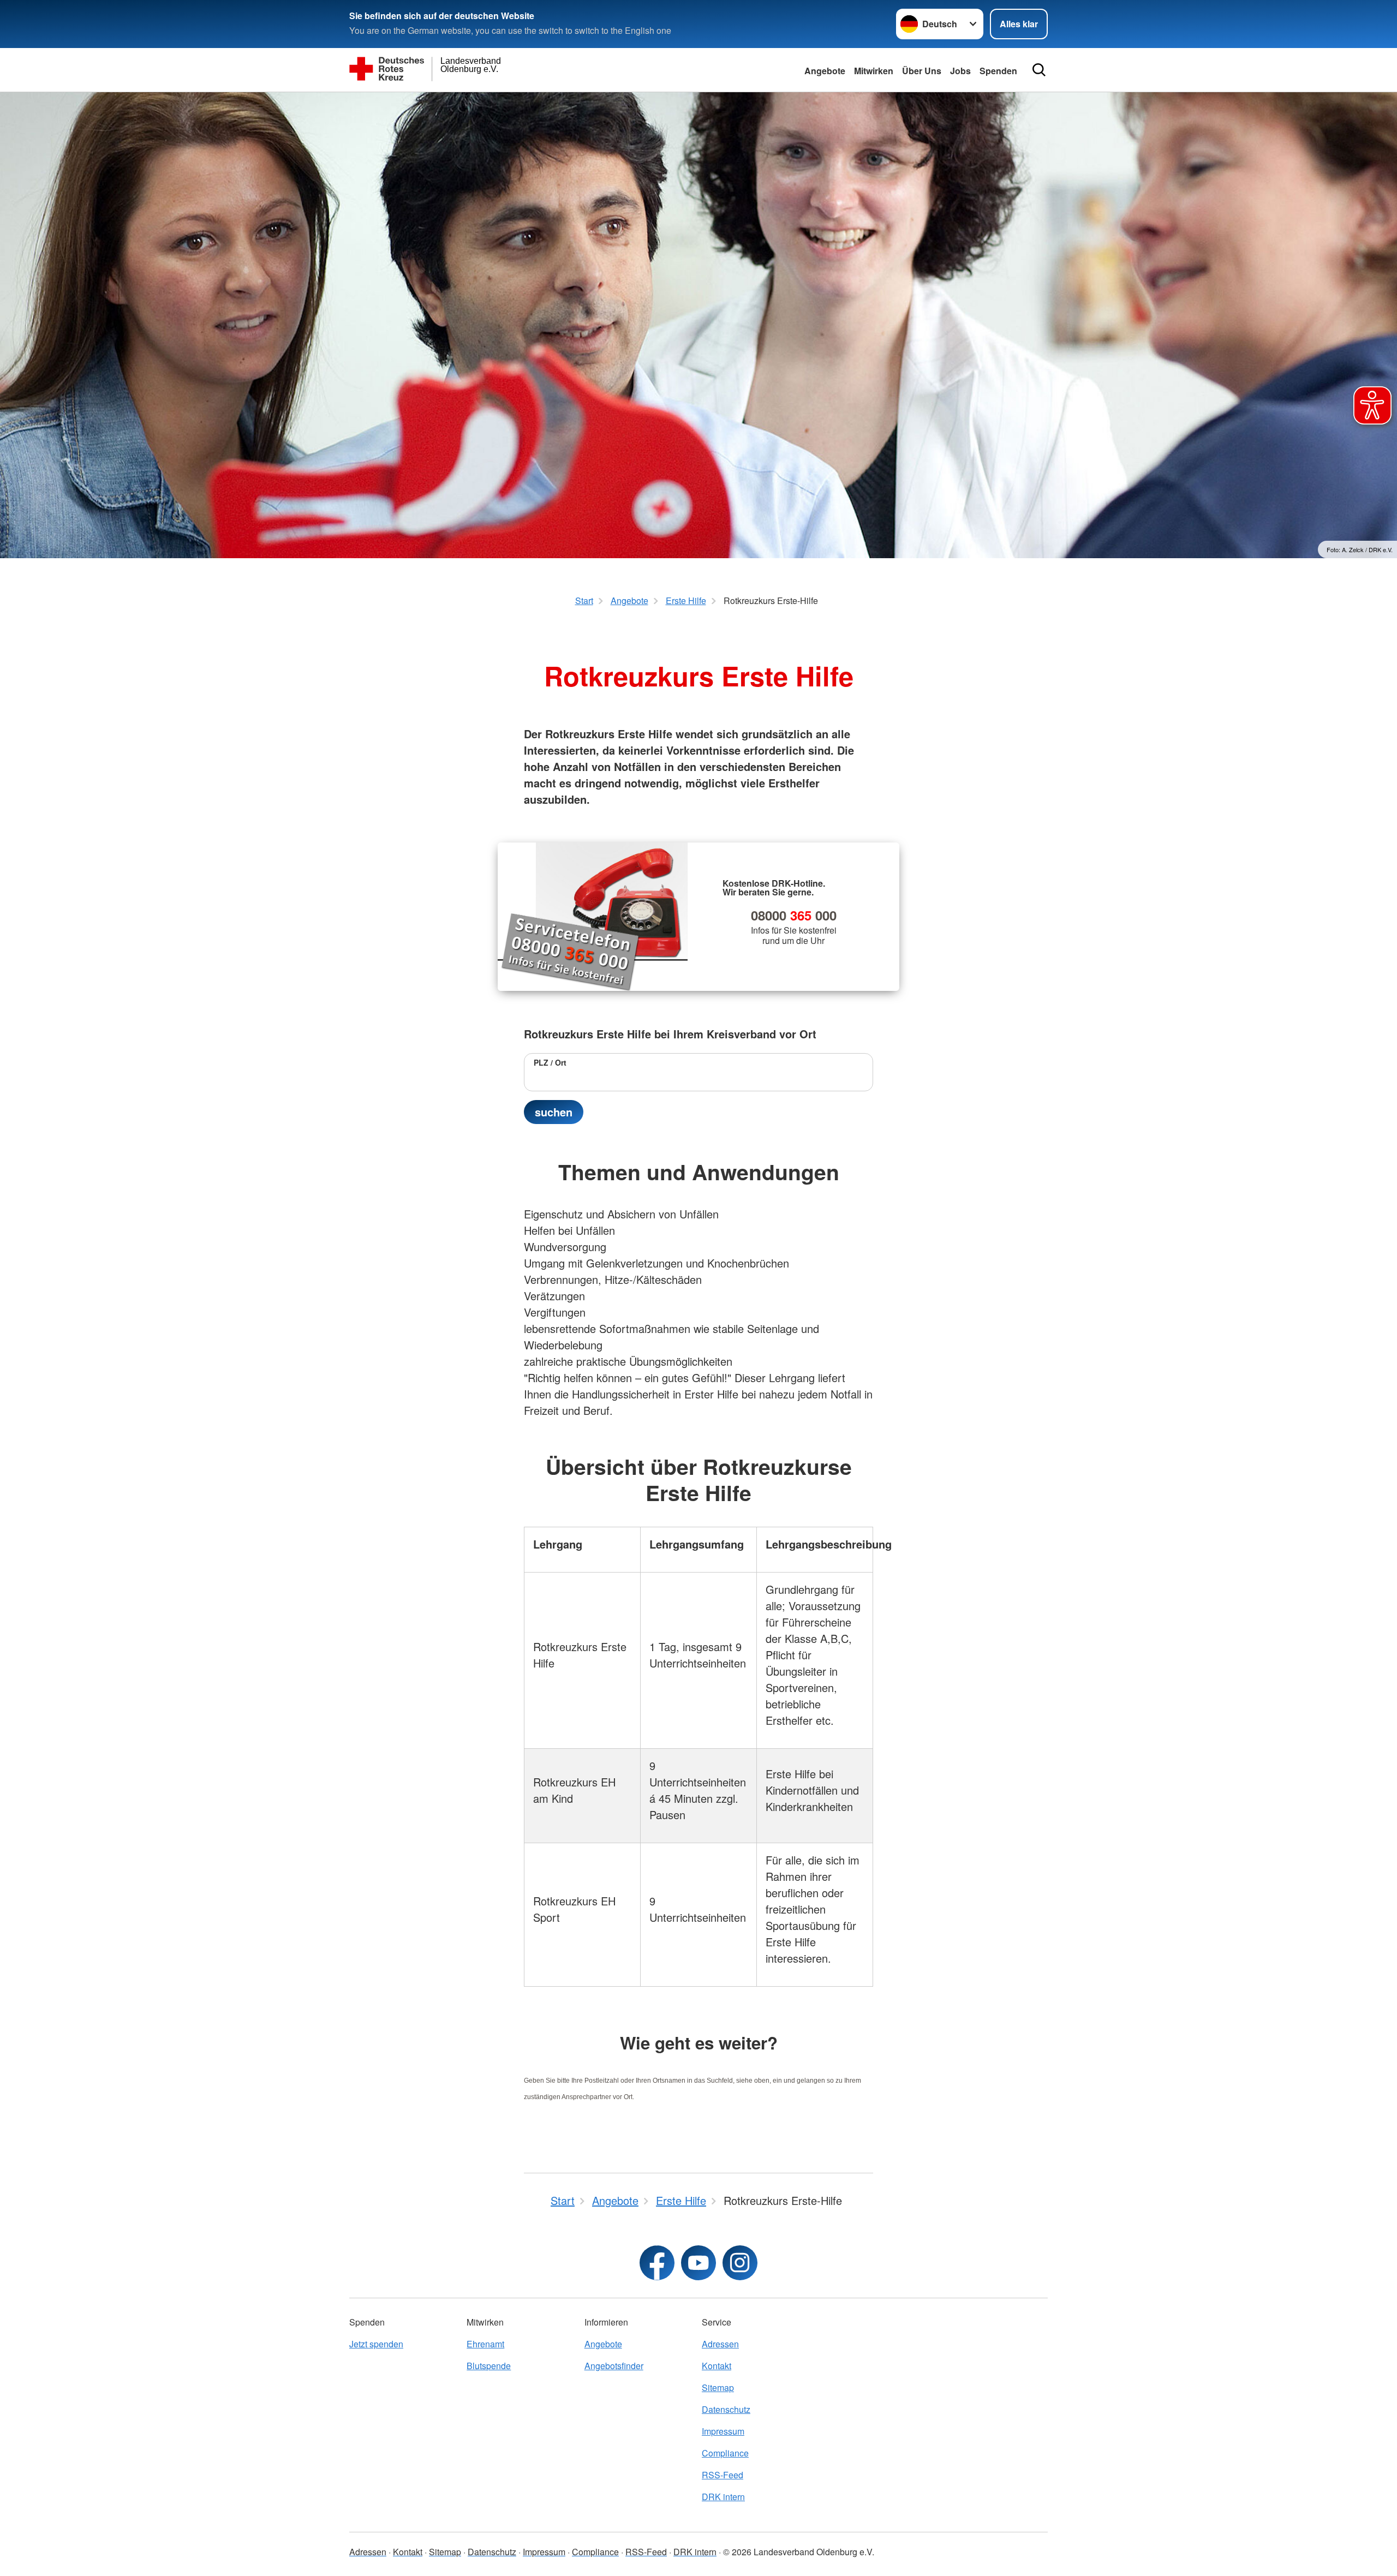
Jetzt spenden (376, 2344)
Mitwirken (874, 71)
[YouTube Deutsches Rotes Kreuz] (698, 2263)
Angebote (825, 71)
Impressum (723, 2431)
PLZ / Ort (550, 1062)
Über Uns (922, 71)
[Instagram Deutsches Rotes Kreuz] (740, 2263)
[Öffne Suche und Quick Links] (1039, 70)
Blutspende (489, 2366)
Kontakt (717, 2366)
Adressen (720, 2344)
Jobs (960, 71)
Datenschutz (726, 2409)
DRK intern (723, 2497)
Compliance (725, 2453)
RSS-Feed (723, 2475)
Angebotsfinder (614, 2366)
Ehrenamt (485, 2344)
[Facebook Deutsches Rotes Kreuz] (657, 2263)
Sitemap (718, 2387)
